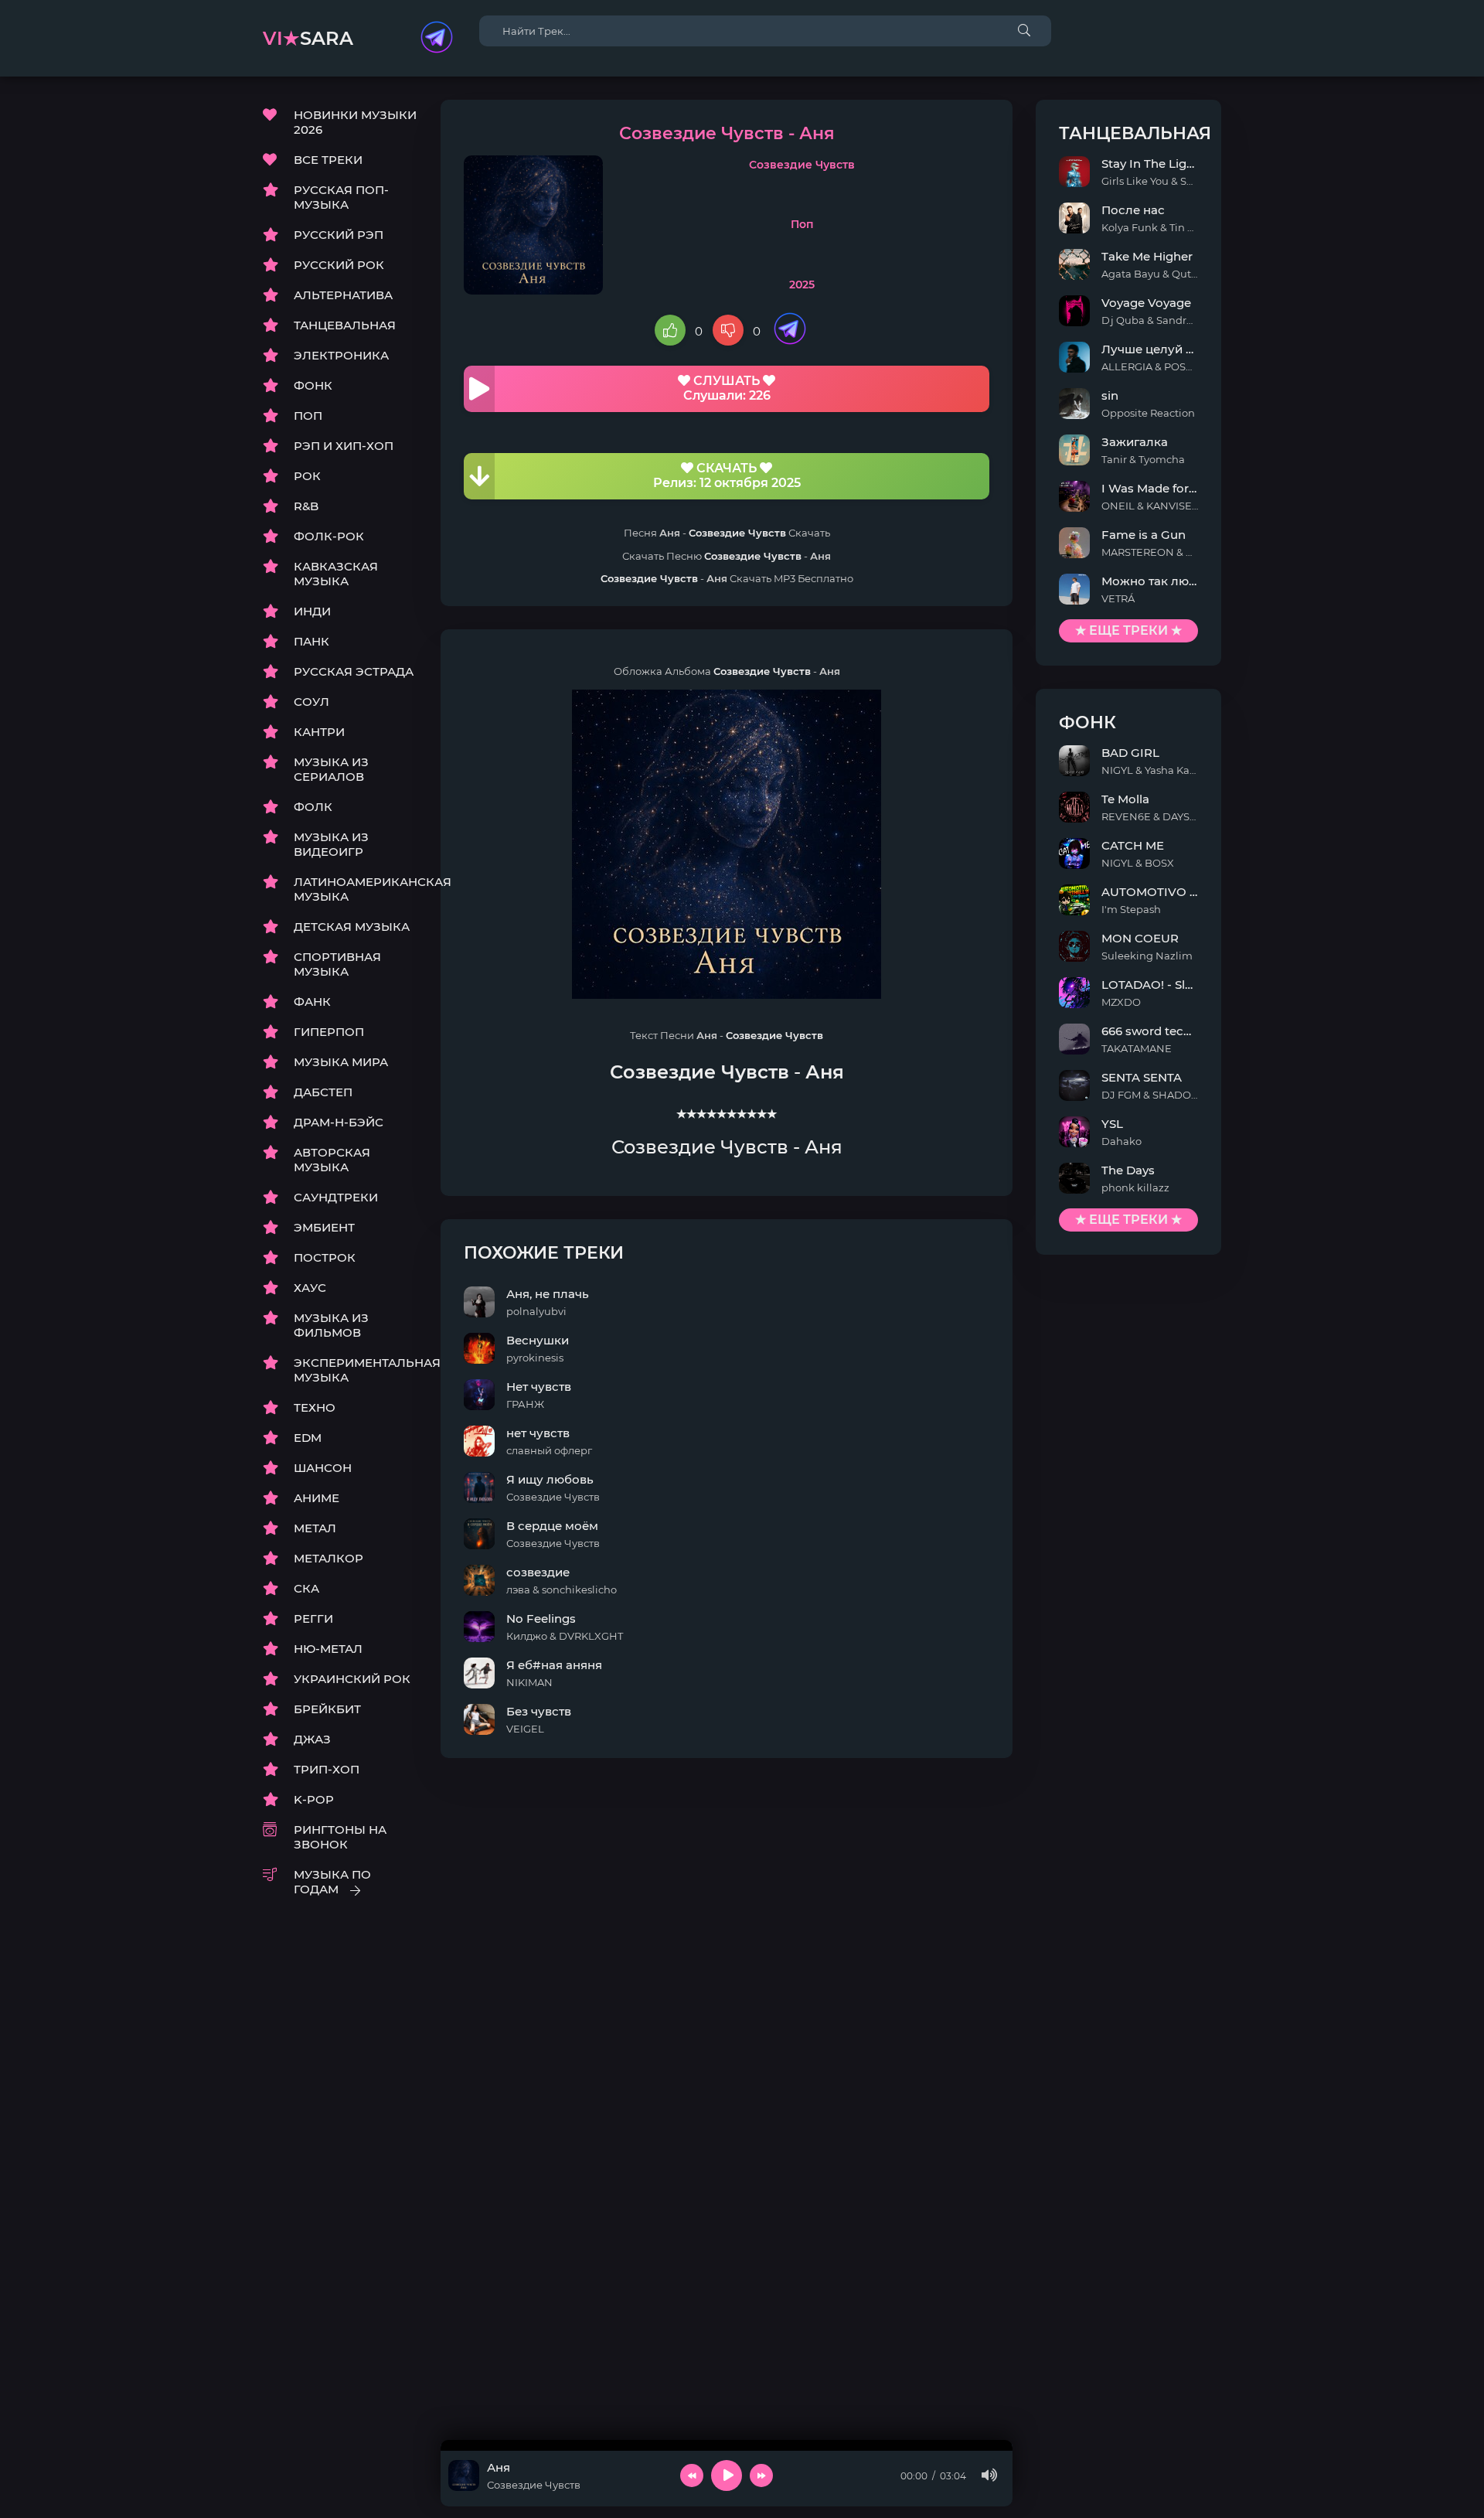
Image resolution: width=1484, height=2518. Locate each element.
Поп (802, 224)
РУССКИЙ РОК (339, 265)
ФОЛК (313, 807)
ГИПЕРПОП (329, 1032)
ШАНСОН (323, 1468)
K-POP (314, 1799)
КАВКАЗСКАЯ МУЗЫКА (336, 574)
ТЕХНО (315, 1407)
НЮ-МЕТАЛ (328, 1649)
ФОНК (313, 385)
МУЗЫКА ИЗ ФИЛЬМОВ (331, 1325)
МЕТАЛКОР (328, 1558)
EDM (308, 1438)
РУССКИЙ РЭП (339, 235)
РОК (307, 476)
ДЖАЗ (312, 1739)
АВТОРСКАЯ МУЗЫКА (332, 1160)
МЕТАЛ (315, 1528)
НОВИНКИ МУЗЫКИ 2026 (355, 122)
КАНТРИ (319, 732)
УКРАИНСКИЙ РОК (352, 1679)
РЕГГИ (313, 1618)
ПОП (308, 416)
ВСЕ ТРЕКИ (328, 160)
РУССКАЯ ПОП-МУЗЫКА (341, 197)
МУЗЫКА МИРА (341, 1062)
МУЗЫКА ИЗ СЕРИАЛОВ (331, 769)
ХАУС (310, 1288)
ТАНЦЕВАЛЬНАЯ (345, 325)
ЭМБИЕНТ (324, 1227)
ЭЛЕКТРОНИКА (341, 355)
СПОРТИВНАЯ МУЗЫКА (337, 964)
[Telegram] (437, 39)
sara (308, 38)
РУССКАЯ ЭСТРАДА (354, 671)
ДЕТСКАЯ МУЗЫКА (352, 927)
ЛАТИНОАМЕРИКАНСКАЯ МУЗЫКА (356, 889)
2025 (802, 285)
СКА (306, 1588)
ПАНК (311, 641)
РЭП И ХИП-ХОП (344, 446)
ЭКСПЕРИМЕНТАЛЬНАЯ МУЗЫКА (356, 1370)
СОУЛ (311, 702)
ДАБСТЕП (323, 1092)
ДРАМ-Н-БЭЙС (339, 1122)
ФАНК (312, 1002)
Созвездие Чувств (802, 165)
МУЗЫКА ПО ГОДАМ (332, 1882)
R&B (306, 506)
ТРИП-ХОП (327, 1769)
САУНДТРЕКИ (336, 1197)
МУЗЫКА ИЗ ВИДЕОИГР (331, 844)
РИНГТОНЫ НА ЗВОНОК (340, 1837)
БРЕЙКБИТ (327, 1709)
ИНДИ (312, 611)
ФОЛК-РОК (329, 536)
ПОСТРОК (325, 1257)
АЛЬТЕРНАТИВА (343, 295)
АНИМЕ (317, 1498)
